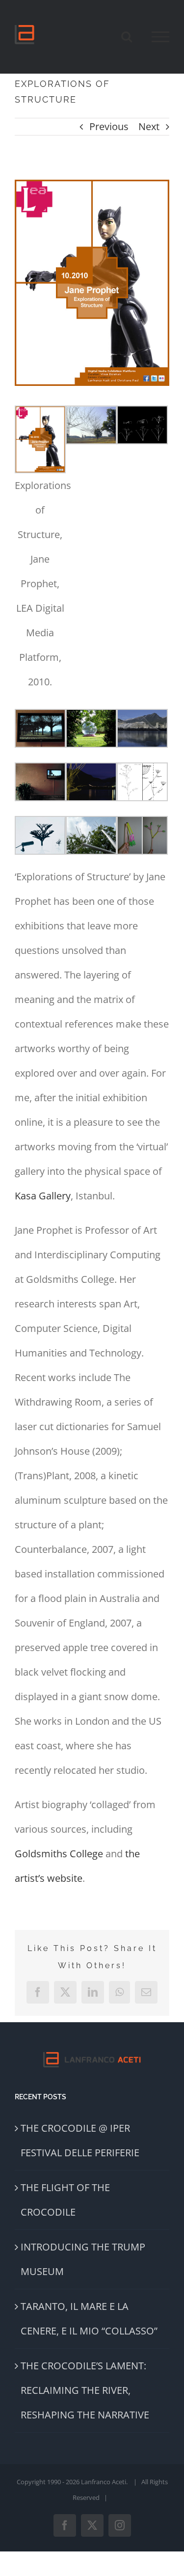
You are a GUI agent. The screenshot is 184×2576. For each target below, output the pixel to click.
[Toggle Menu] (160, 37)
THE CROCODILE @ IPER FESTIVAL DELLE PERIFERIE (80, 2140)
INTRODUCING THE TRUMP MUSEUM (83, 2259)
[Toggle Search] (127, 36)
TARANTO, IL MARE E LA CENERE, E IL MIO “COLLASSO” (89, 2318)
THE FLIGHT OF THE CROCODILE (65, 2200)
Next (149, 126)
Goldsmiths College (59, 1854)
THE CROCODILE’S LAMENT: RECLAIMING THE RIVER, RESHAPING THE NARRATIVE (85, 2390)
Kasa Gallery (43, 1196)
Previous (109, 126)
